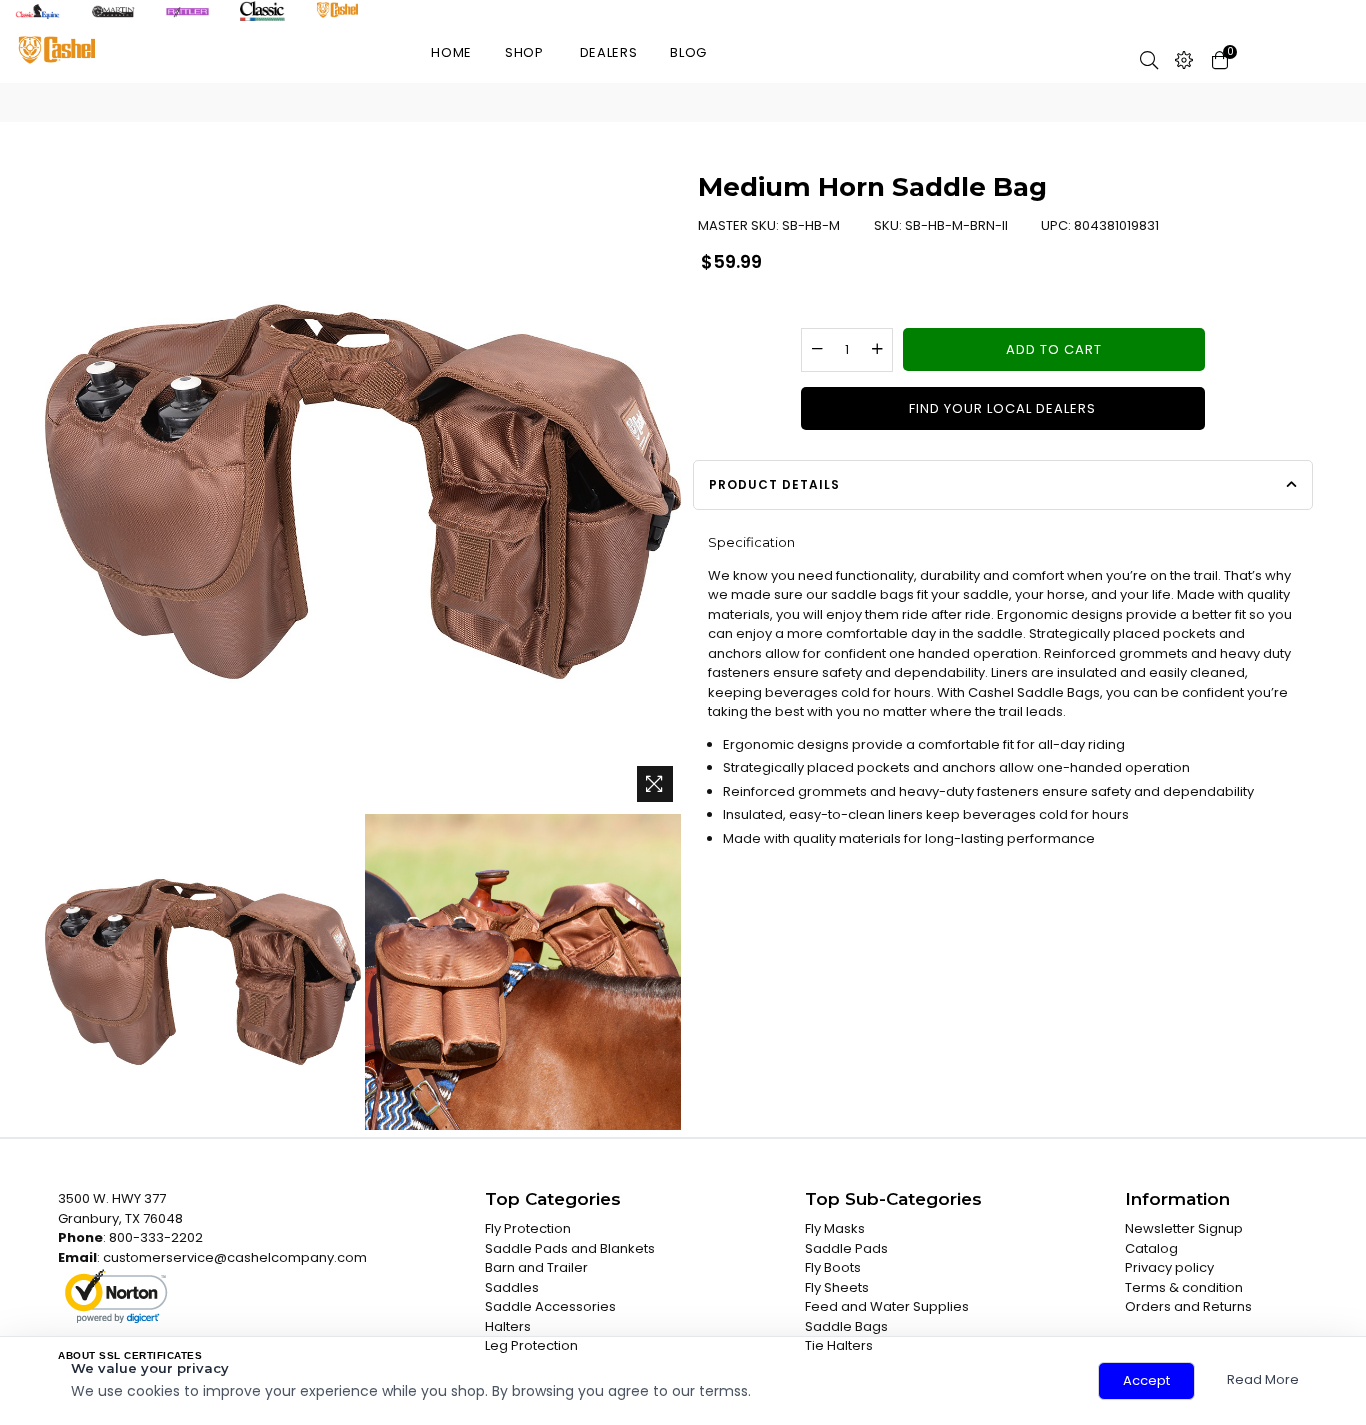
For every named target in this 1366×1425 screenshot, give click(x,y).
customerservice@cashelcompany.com (235, 1257)
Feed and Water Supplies (887, 1306)
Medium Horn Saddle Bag (872, 187)
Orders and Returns (1188, 1306)
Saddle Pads (846, 1248)
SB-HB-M (811, 225)
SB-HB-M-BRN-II (956, 225)
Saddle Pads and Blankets (570, 1248)
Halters (508, 1326)
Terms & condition (1184, 1287)
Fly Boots (833, 1267)
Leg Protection (531, 1345)
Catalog (1151, 1248)
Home (451, 52)
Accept (1146, 1380)
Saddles (512, 1287)
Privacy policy (1169, 1267)
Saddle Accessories (550, 1306)
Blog (688, 52)
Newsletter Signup (1184, 1228)
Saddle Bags (846, 1326)
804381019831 (1116, 225)
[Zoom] (655, 784)
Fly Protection (528, 1228)
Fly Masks (835, 1228)
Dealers (609, 52)
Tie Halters (839, 1345)
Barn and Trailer (536, 1267)
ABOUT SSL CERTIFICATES (130, 1355)
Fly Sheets (837, 1287)
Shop (524, 52)
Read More (1263, 1379)
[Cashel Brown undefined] (203, 972)
